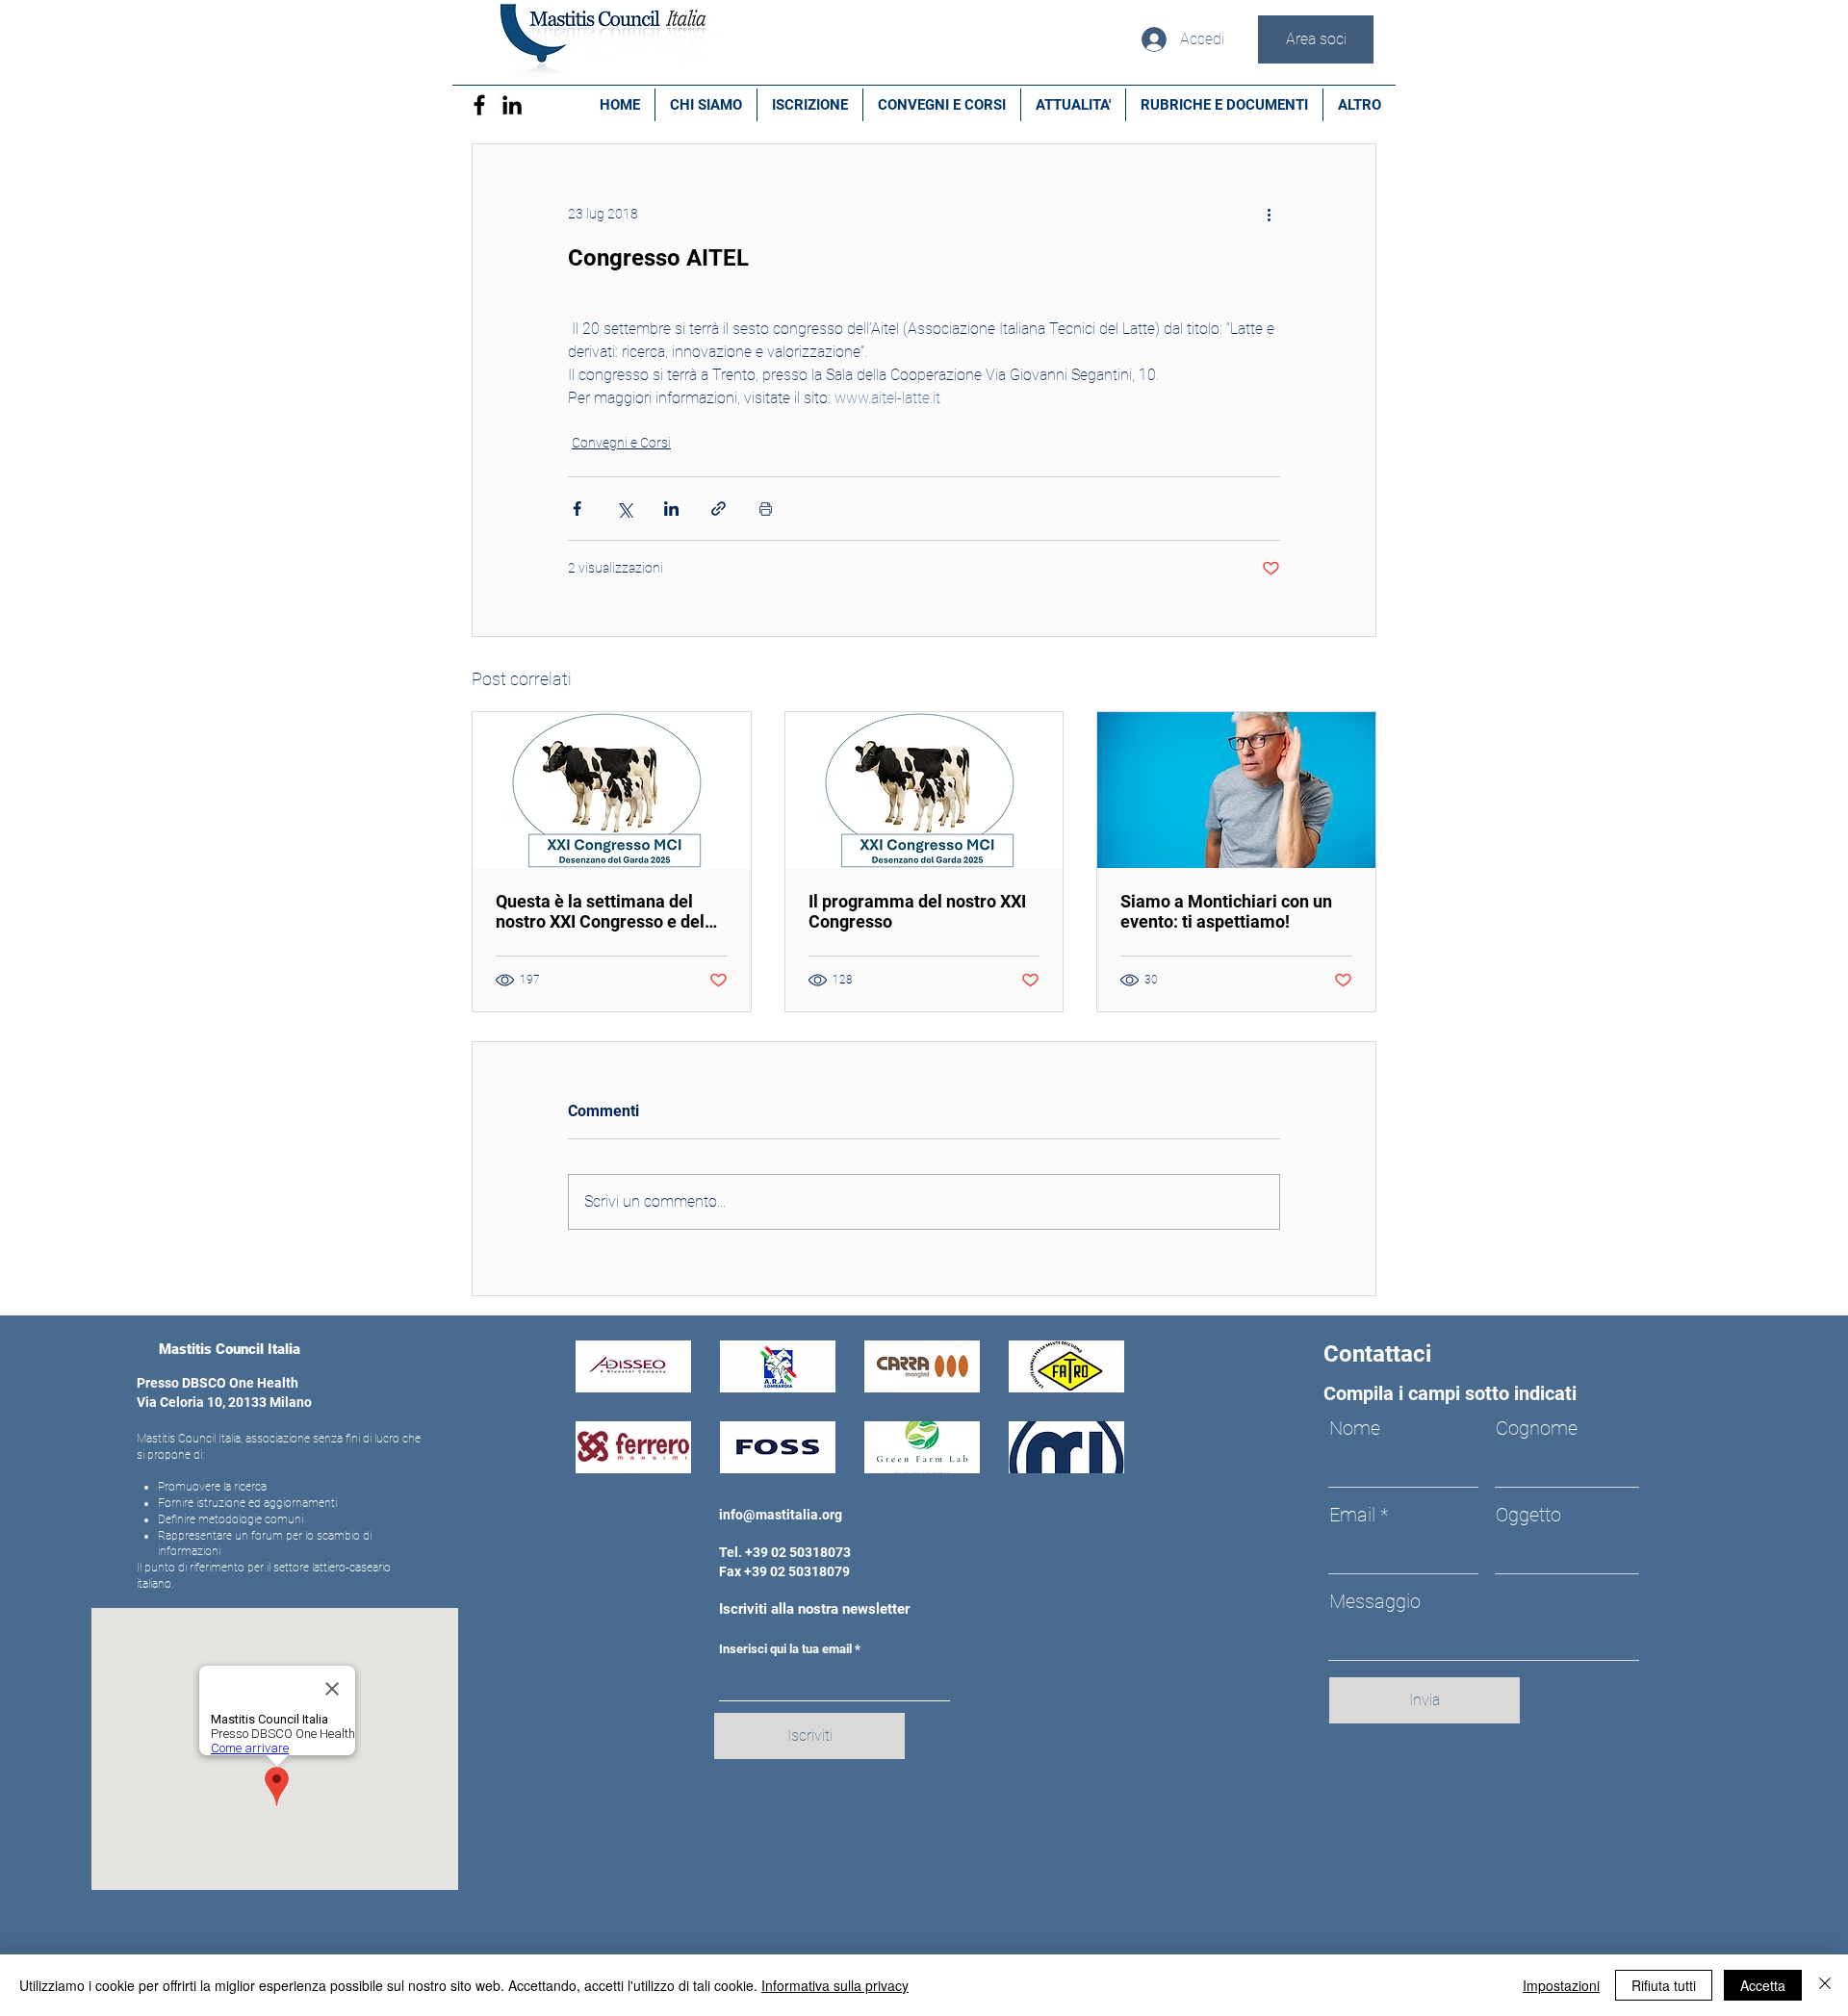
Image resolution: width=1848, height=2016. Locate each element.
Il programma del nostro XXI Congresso (917, 911)
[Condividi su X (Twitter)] (624, 509)
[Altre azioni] (1269, 214)
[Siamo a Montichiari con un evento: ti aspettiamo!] (1236, 790)
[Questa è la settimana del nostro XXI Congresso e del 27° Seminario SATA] (612, 790)
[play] (1083, 1456)
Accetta (1763, 1985)
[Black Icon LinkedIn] (512, 105)
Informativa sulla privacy (835, 1985)
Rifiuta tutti (1664, 1985)
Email (1352, 1515)
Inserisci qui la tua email (785, 1649)
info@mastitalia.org (781, 1515)
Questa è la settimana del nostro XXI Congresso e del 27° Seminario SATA (600, 911)
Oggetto (1528, 1515)
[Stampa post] (766, 509)
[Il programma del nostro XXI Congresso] (924, 790)
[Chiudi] (1825, 1985)
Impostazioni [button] (1561, 1985)
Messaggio (1375, 1601)
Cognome (1537, 1428)
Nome (1355, 1428)
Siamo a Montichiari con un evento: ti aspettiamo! (1226, 911)
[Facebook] (479, 105)
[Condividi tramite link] (719, 509)
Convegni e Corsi (621, 443)
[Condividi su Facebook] (577, 509)
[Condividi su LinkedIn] (671, 509)
